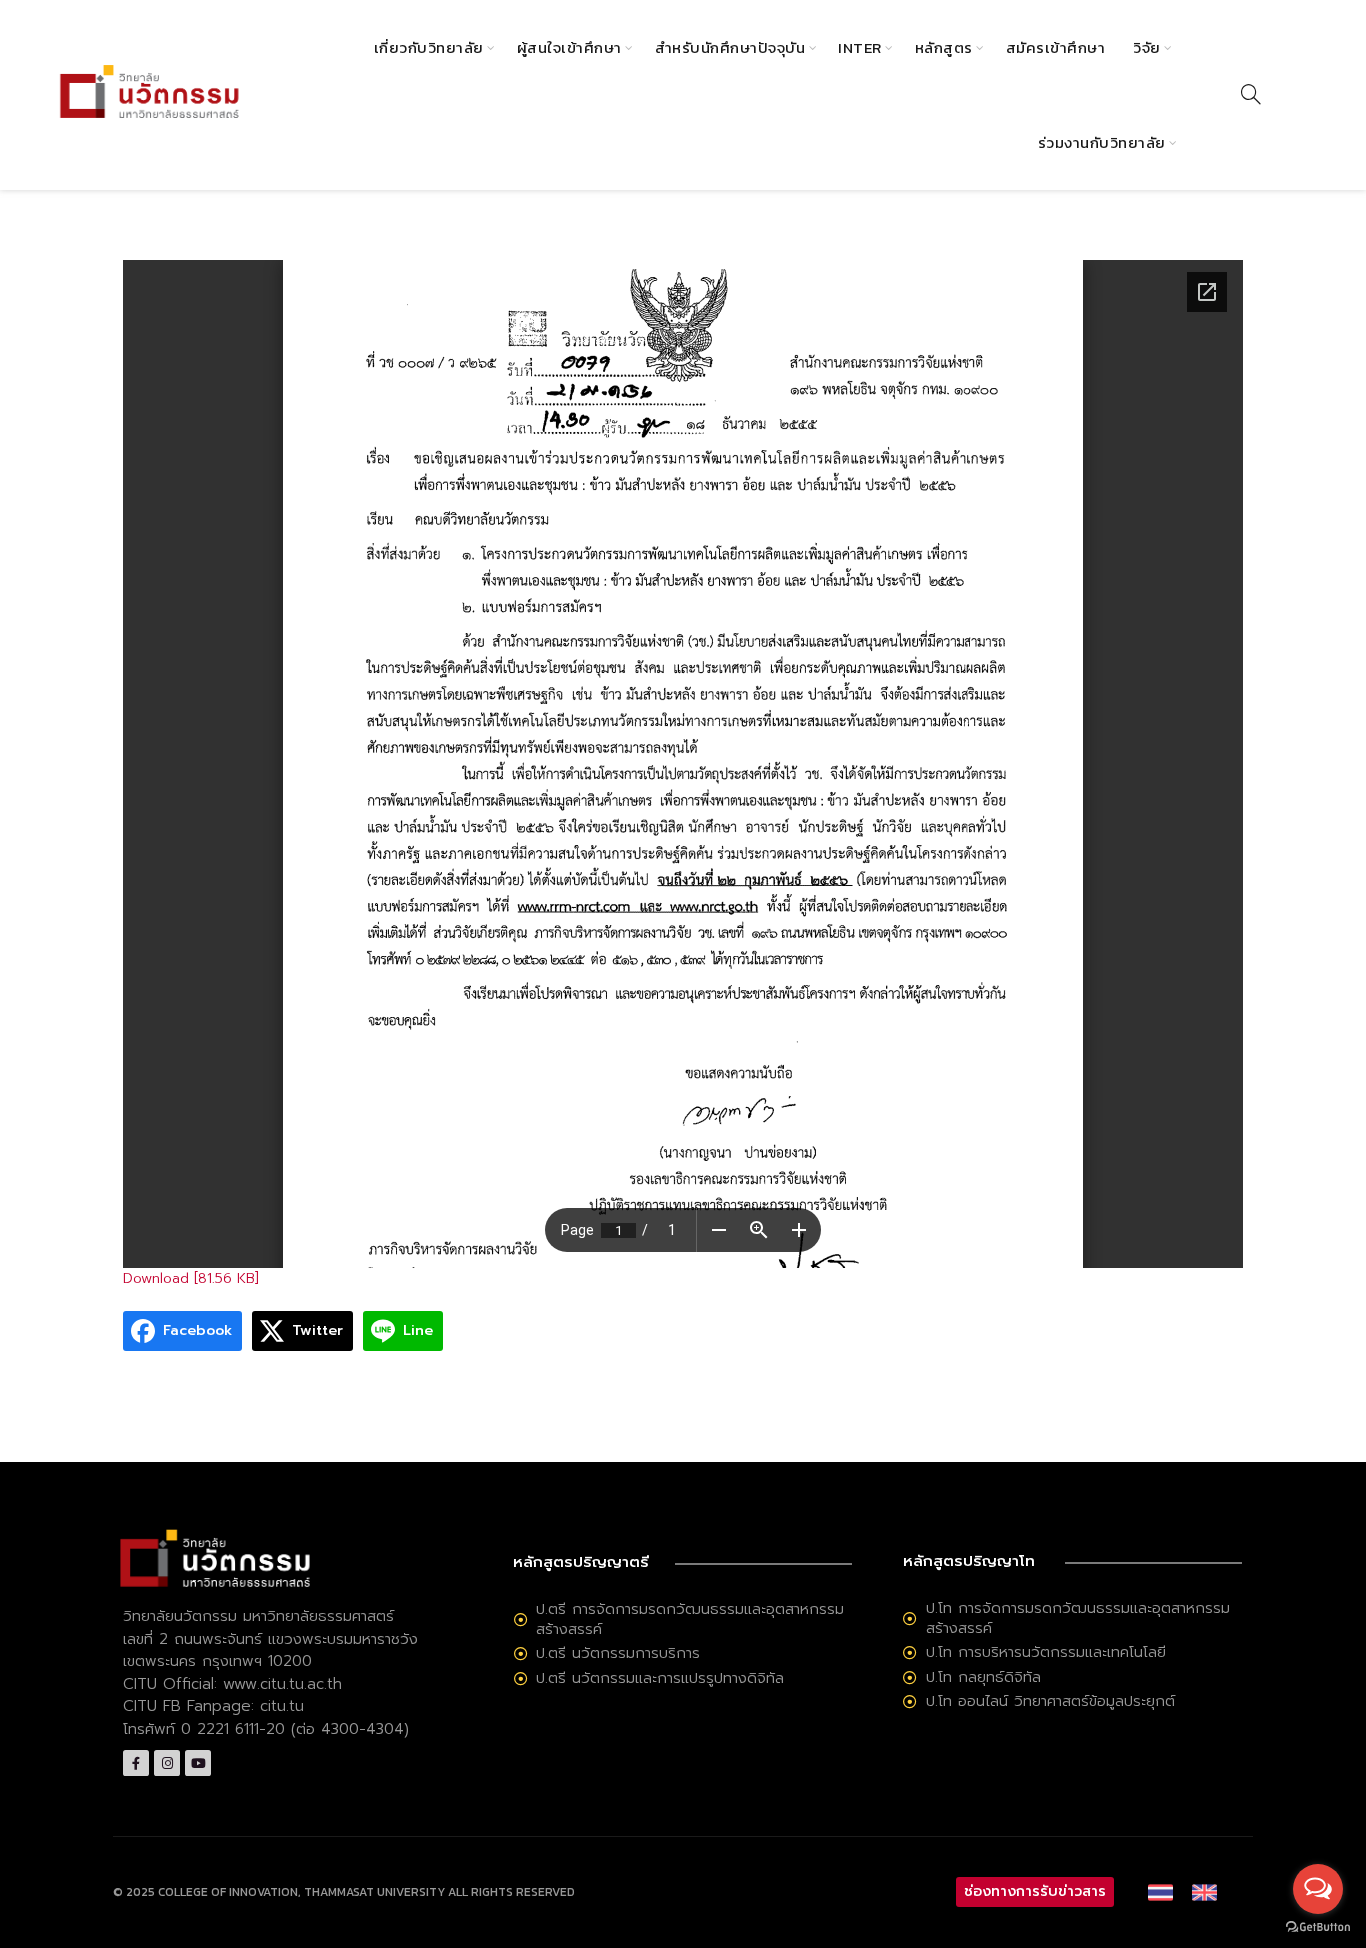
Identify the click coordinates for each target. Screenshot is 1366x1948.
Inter (860, 47)
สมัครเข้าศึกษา (1056, 47)
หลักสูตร (944, 47)
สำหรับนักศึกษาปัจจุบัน (730, 47)
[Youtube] (198, 1763)
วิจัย (1147, 47)
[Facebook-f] (136, 1763)
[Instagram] (167, 1763)
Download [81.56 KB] (191, 1278)
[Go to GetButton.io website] (1318, 1927)
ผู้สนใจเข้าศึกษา (569, 47)
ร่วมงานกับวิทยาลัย (1102, 142)
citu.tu (282, 1706)
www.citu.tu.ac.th (282, 1684)
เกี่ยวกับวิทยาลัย (429, 47)
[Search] (1251, 94)
